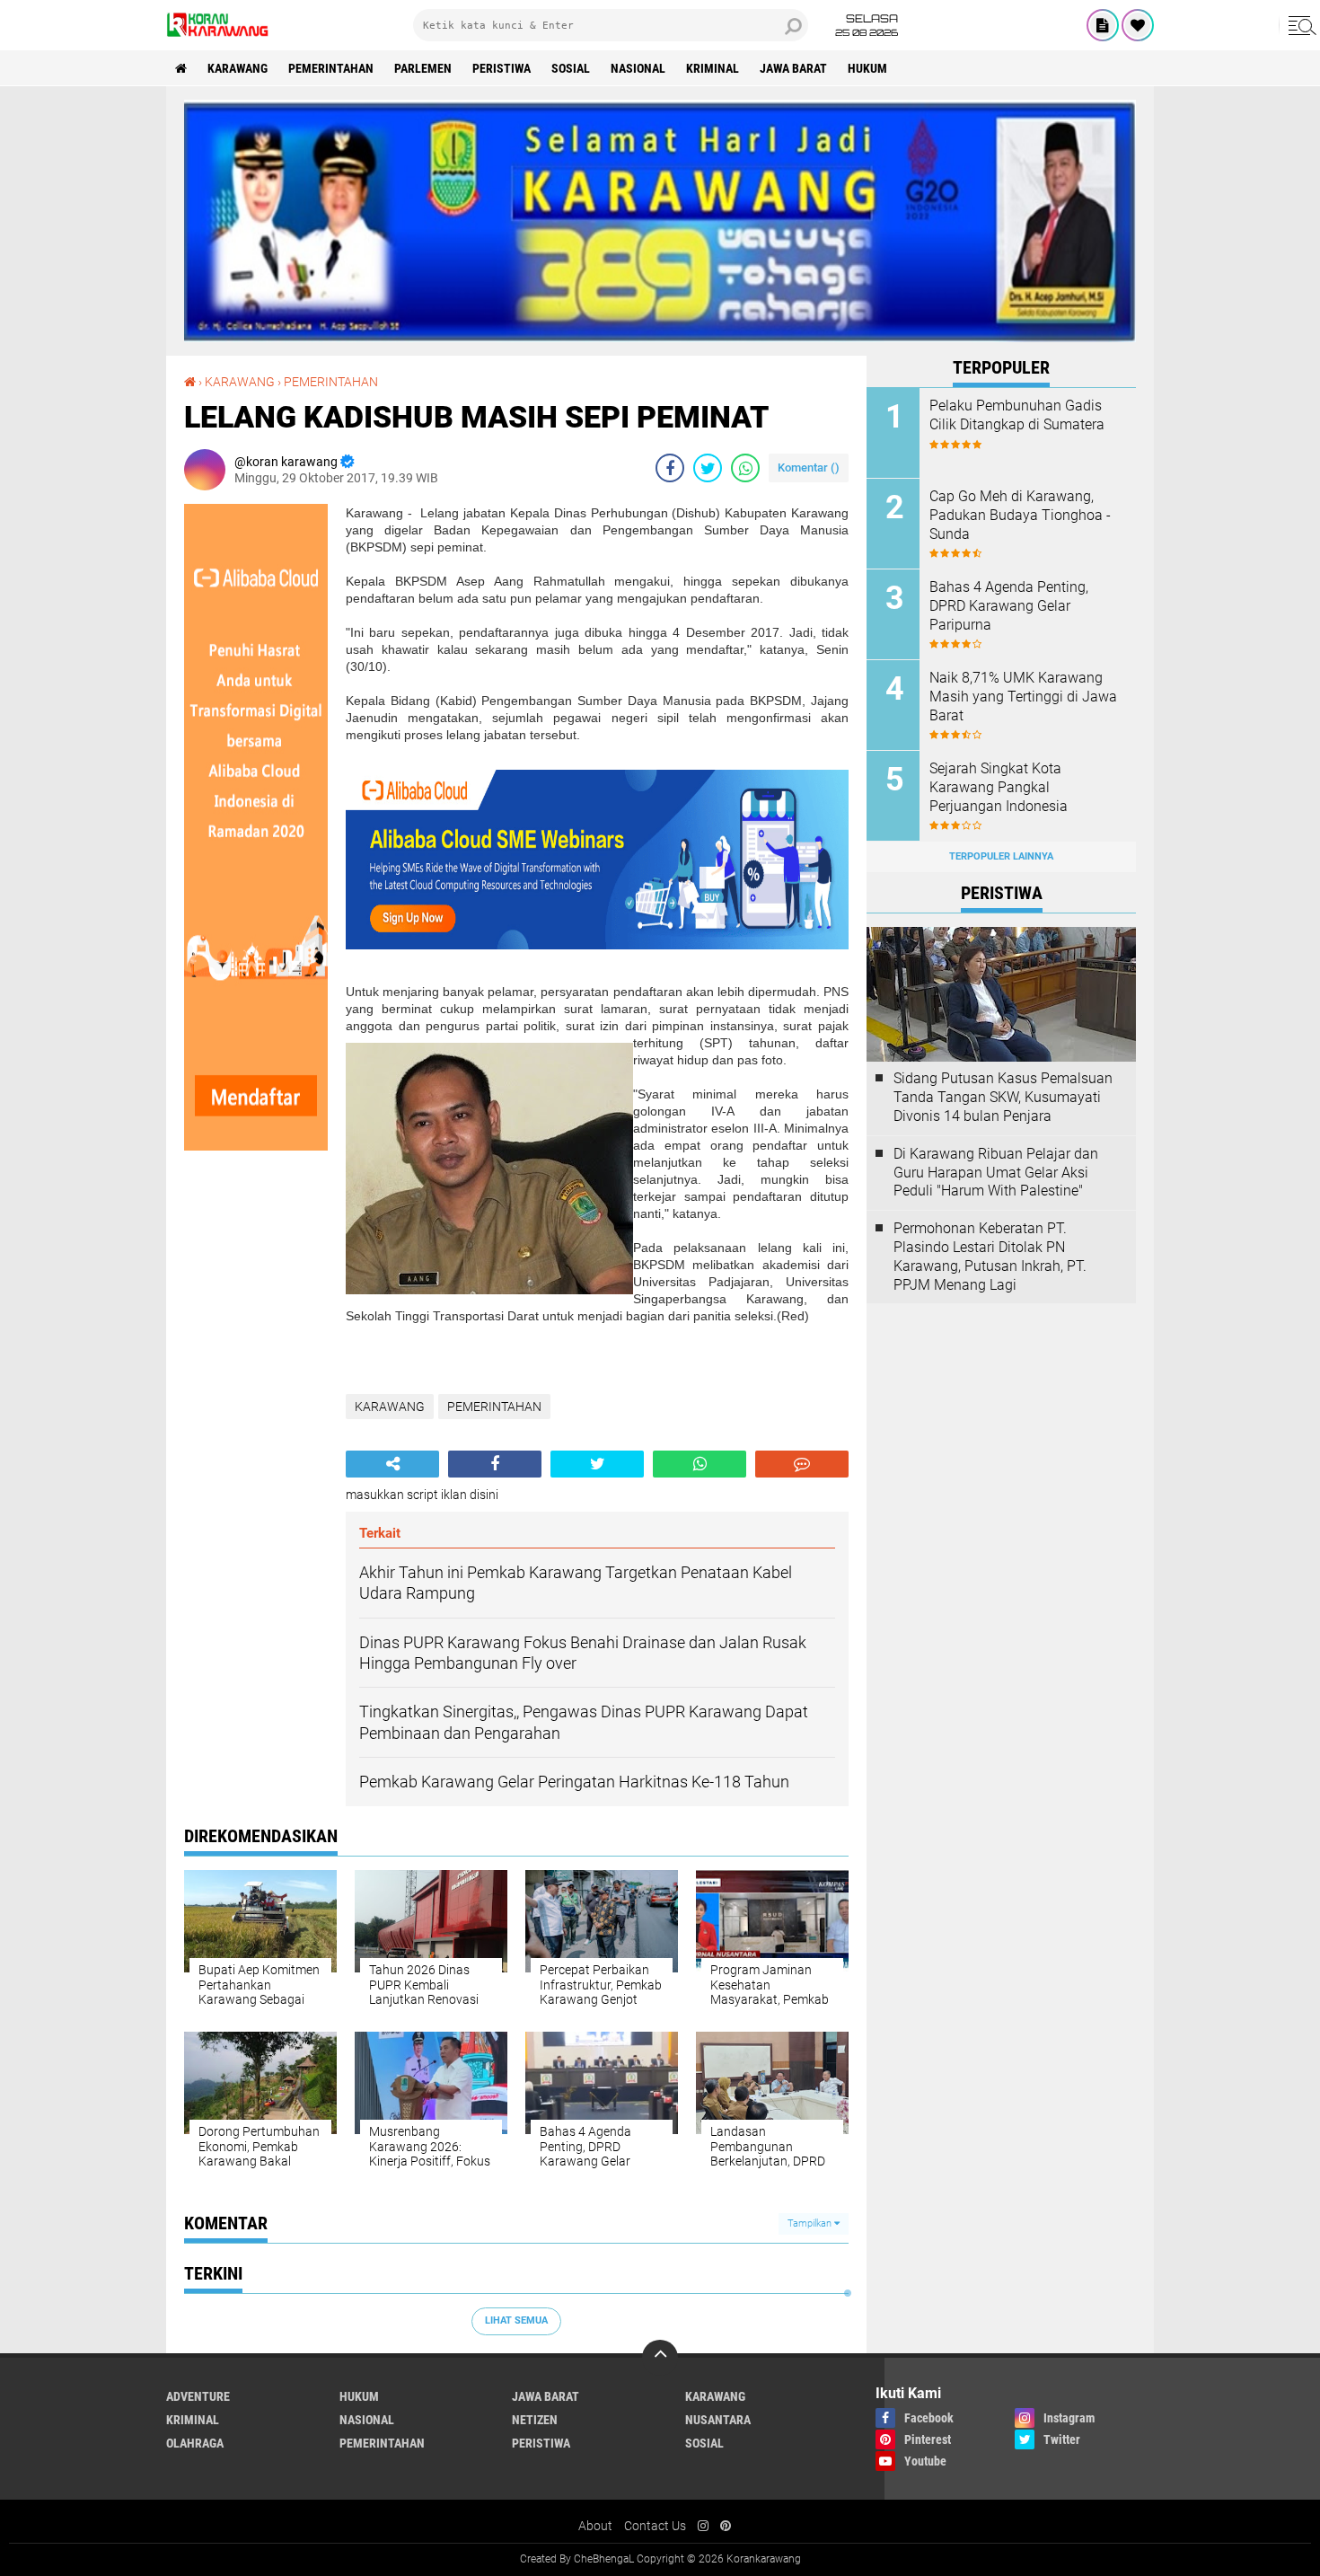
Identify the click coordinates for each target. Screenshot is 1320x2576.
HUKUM (867, 68)
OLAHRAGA (195, 2443)
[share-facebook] (670, 468)
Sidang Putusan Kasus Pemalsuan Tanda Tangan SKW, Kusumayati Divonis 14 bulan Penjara (1003, 1097)
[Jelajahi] (1299, 25)
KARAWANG (238, 68)
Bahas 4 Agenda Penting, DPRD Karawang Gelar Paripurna (1009, 606)
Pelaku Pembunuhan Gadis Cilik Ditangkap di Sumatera (1017, 415)
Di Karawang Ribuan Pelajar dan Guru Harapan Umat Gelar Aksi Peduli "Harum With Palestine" (996, 1173)
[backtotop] (660, 2358)
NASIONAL (638, 68)
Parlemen (423, 68)
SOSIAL (571, 68)
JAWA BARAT (793, 68)
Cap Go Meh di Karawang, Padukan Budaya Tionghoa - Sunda (1020, 515)
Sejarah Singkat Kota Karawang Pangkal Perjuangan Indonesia (999, 787)
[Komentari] (802, 1464)
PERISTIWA (502, 68)
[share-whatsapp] (745, 468)
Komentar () (809, 468)
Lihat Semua (516, 2320)
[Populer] (1138, 25)
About (595, 2526)
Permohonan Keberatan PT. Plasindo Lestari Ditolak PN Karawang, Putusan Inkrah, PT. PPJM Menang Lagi (990, 1256)
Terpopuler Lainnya (1001, 856)
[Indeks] (1103, 25)
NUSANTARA (718, 2420)
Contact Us (655, 2526)
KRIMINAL (713, 68)
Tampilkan (811, 2223)
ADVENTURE (198, 2396)
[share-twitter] (708, 468)
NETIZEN (535, 2420)
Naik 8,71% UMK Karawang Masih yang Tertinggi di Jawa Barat (1023, 697)
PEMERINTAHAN (331, 68)
